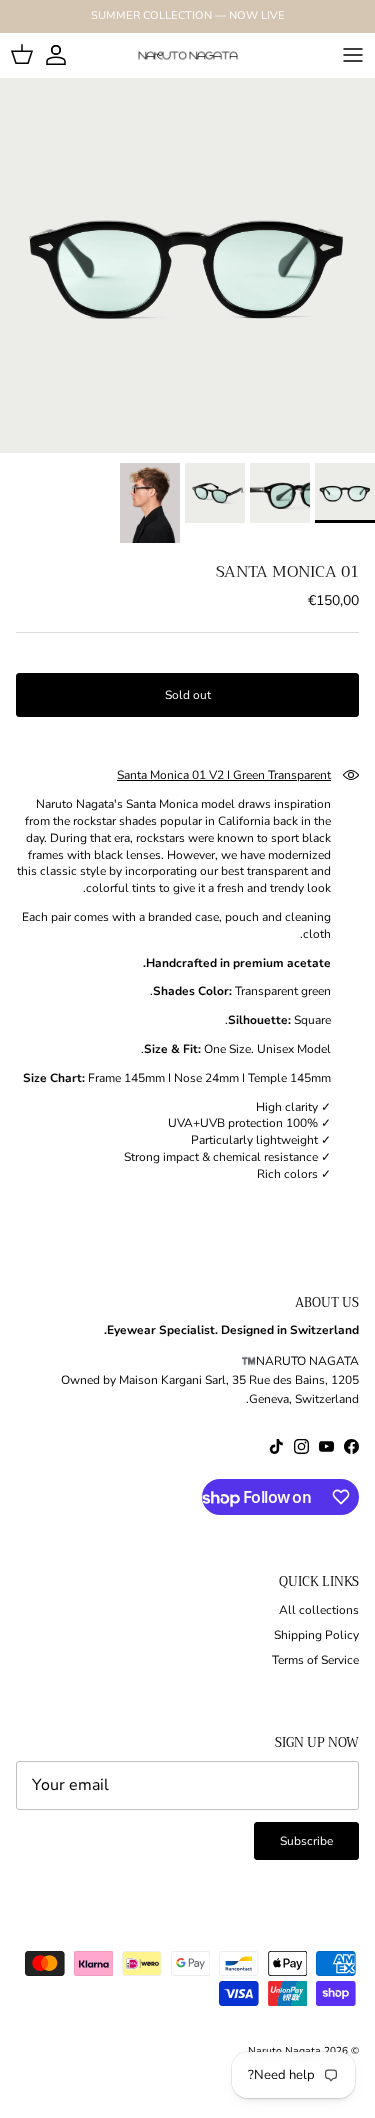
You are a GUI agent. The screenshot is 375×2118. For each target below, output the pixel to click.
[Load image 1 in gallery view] (187, 265)
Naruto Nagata (284, 2051)
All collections (319, 1610)
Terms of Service (315, 1660)
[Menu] (353, 55)
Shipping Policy (316, 1635)
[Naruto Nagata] (188, 55)
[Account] (66, 55)
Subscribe (306, 1841)
